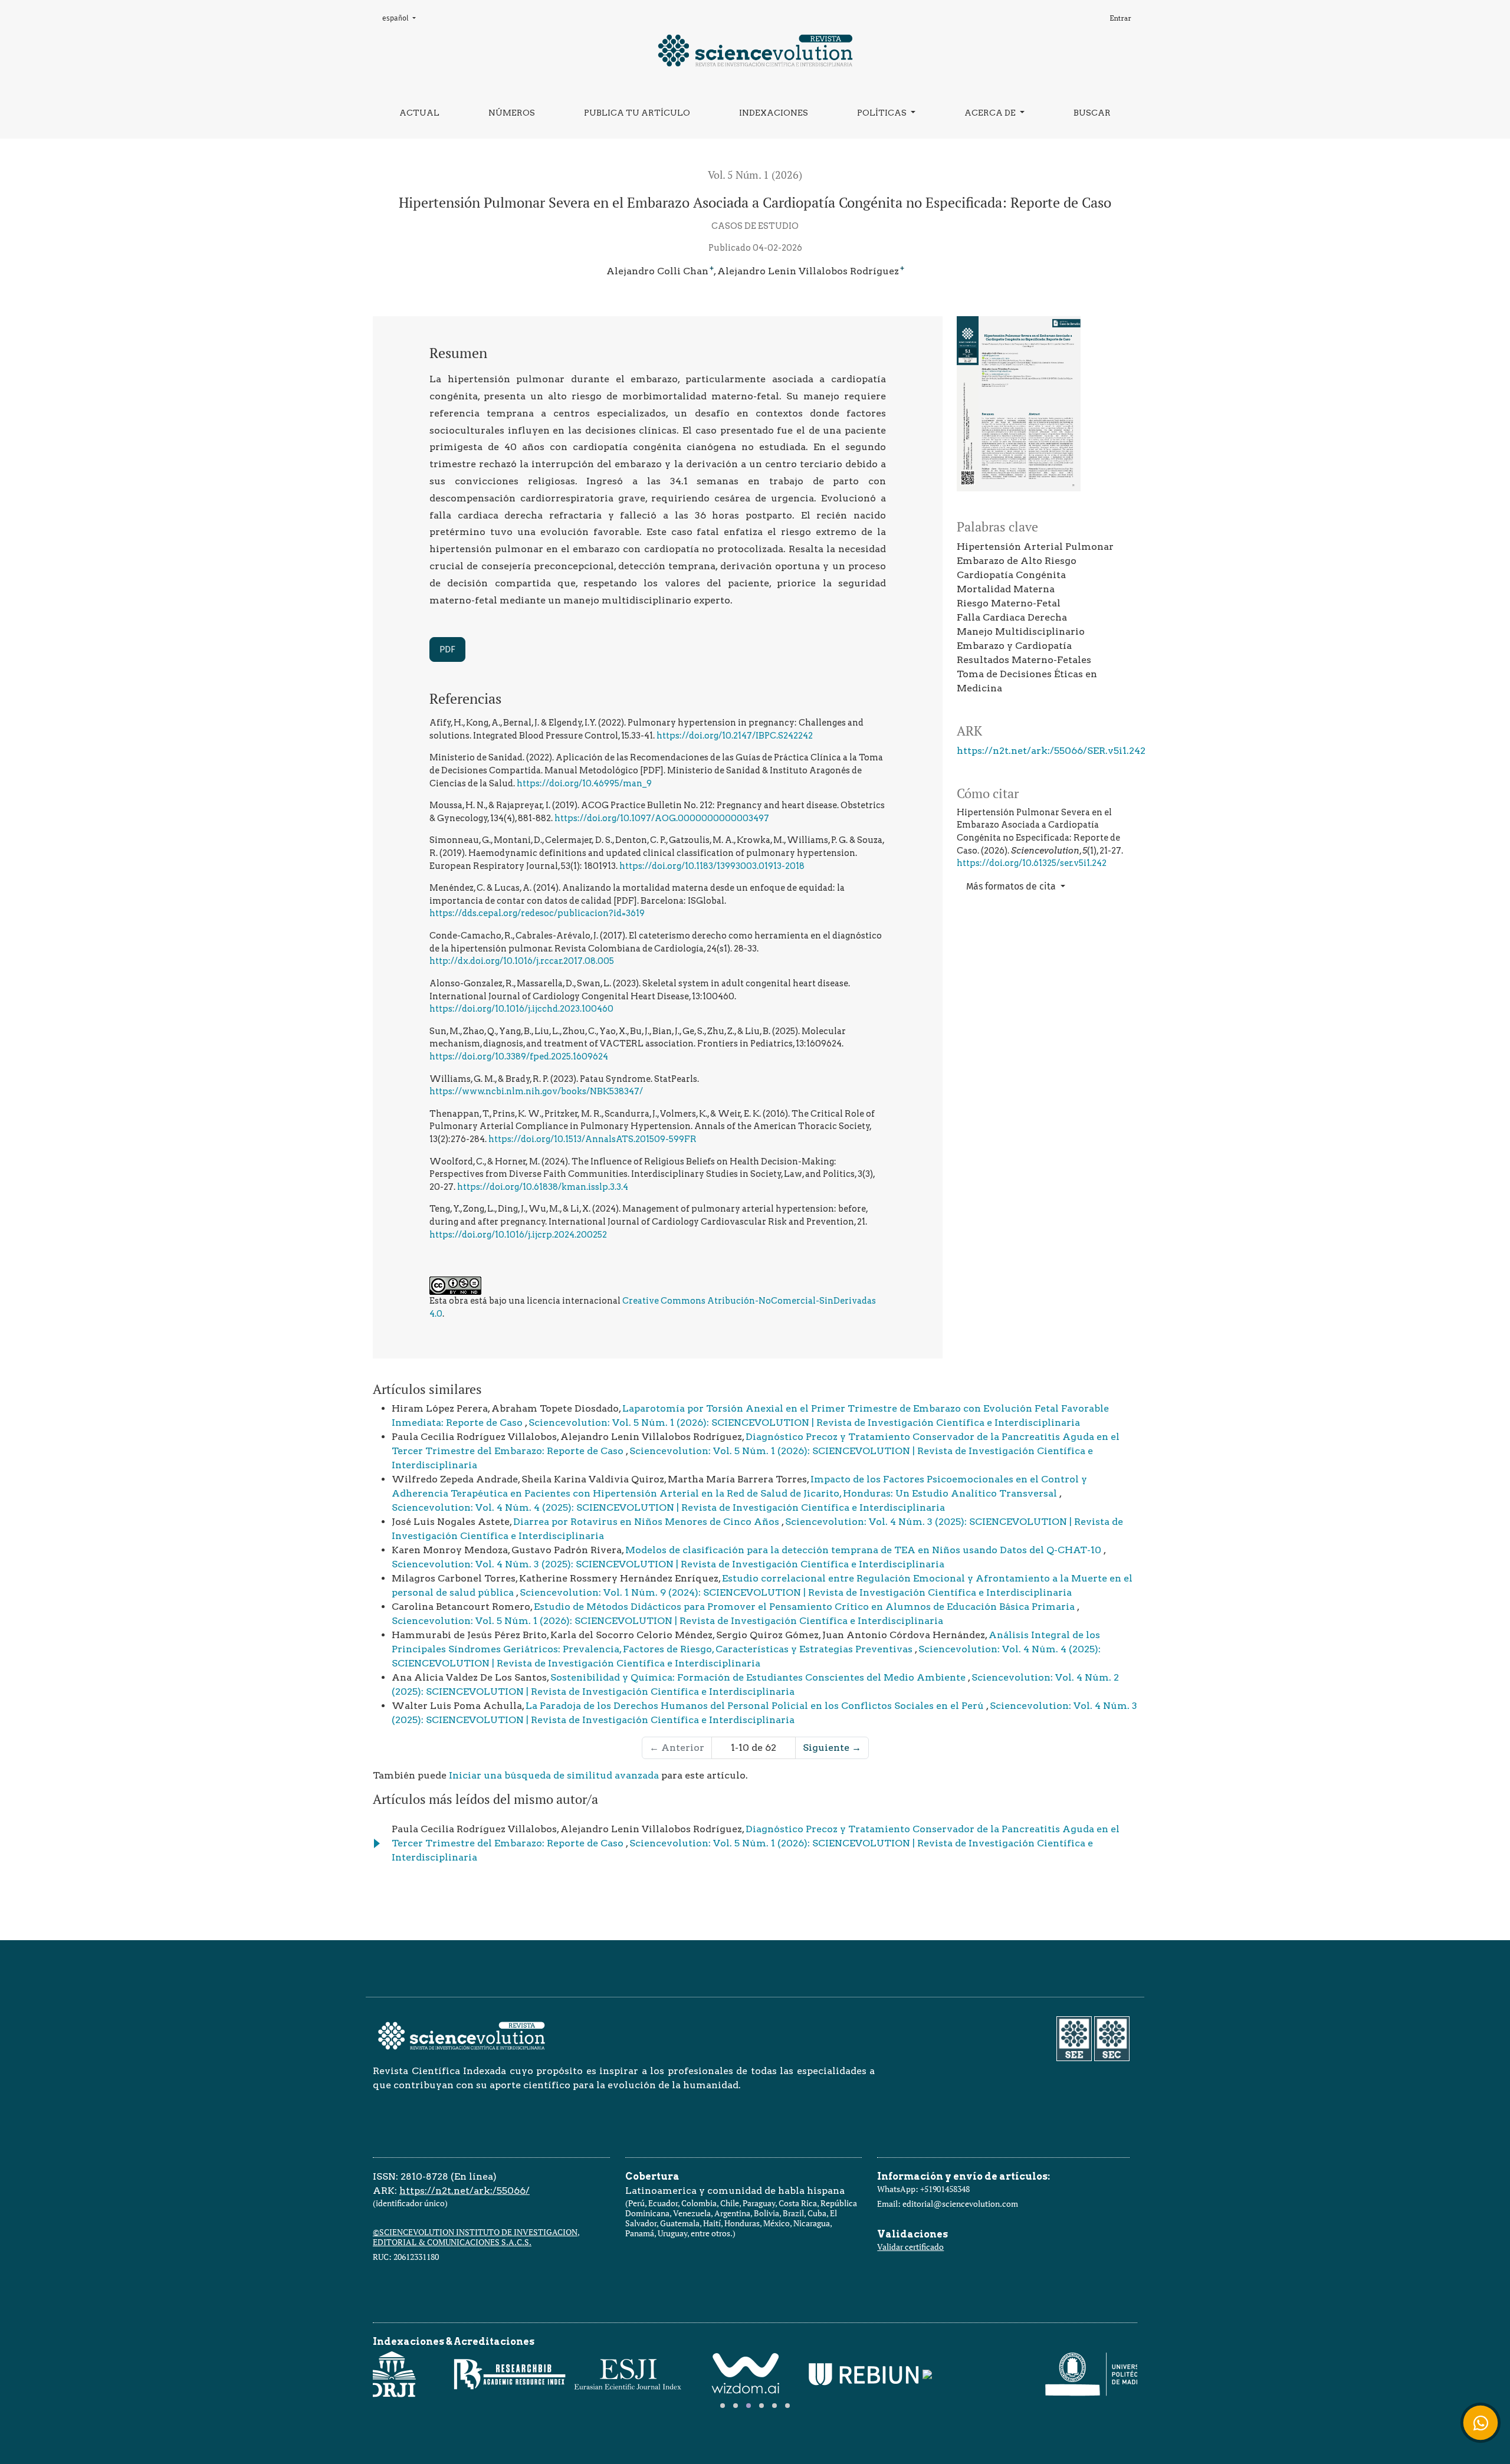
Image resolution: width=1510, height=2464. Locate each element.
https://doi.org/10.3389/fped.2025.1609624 (519, 1057)
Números (512, 113)
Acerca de (991, 113)
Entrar (1120, 18)
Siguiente (832, 1748)
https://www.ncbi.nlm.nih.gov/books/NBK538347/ (536, 1091)
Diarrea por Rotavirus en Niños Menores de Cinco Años (647, 1522)
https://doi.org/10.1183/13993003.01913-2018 (712, 866)
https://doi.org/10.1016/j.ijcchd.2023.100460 (521, 1009)
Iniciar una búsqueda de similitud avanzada (554, 1775)
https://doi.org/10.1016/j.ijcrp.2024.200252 (518, 1235)
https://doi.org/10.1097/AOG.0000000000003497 (662, 818)
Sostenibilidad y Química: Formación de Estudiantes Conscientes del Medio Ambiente (759, 1677)
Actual (419, 113)
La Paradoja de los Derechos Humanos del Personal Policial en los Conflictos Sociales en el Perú (756, 1706)
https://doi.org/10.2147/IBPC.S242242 (735, 736)
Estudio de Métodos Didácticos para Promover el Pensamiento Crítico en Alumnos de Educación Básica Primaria (805, 1607)
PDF (447, 649)
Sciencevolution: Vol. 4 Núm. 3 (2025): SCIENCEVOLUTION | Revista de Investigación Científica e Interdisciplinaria (668, 1564)
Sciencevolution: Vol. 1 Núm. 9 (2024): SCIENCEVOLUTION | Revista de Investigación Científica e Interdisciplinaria (796, 1592)
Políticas (883, 113)
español (402, 18)
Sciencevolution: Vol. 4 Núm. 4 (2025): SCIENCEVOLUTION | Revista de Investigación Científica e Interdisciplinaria (668, 1507)
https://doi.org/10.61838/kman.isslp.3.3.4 (543, 1187)
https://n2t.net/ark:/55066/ (465, 2191)
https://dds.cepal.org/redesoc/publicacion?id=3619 (537, 913)
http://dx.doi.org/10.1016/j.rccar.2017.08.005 (522, 961)
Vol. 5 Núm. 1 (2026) (755, 175)
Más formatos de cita (1012, 886)
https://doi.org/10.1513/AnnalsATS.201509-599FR (592, 1139)
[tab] (723, 2406)
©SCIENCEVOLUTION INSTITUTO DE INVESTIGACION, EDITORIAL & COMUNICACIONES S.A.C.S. (476, 2237)
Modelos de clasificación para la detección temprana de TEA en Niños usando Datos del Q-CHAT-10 (864, 1550)
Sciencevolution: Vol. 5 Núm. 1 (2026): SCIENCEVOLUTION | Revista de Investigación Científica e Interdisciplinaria (804, 1423)
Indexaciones (774, 113)
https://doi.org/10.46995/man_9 (584, 783)
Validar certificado (910, 2247)
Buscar (1092, 113)
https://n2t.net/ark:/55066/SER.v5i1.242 (1051, 751)
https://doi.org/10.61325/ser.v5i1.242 (1032, 863)
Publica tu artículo (637, 113)
